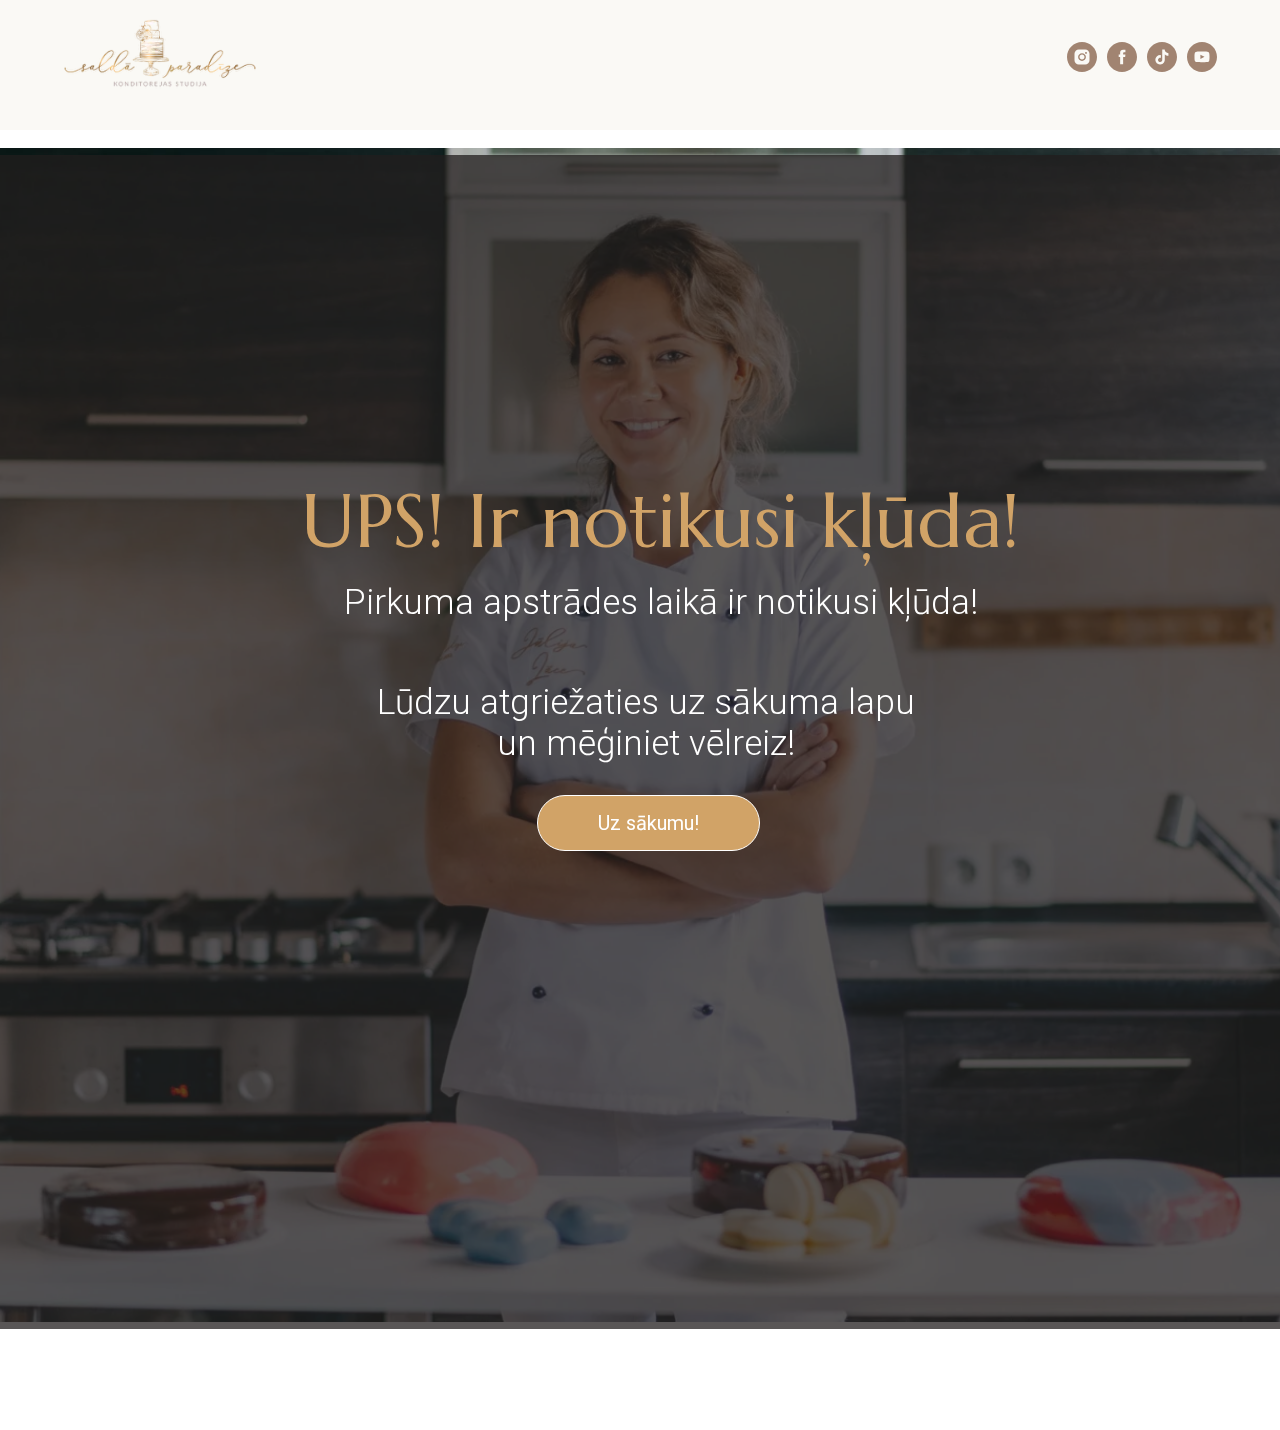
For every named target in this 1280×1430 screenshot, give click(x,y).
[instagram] (1082, 66)
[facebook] (1122, 66)
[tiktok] (1162, 66)
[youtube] (1202, 66)
